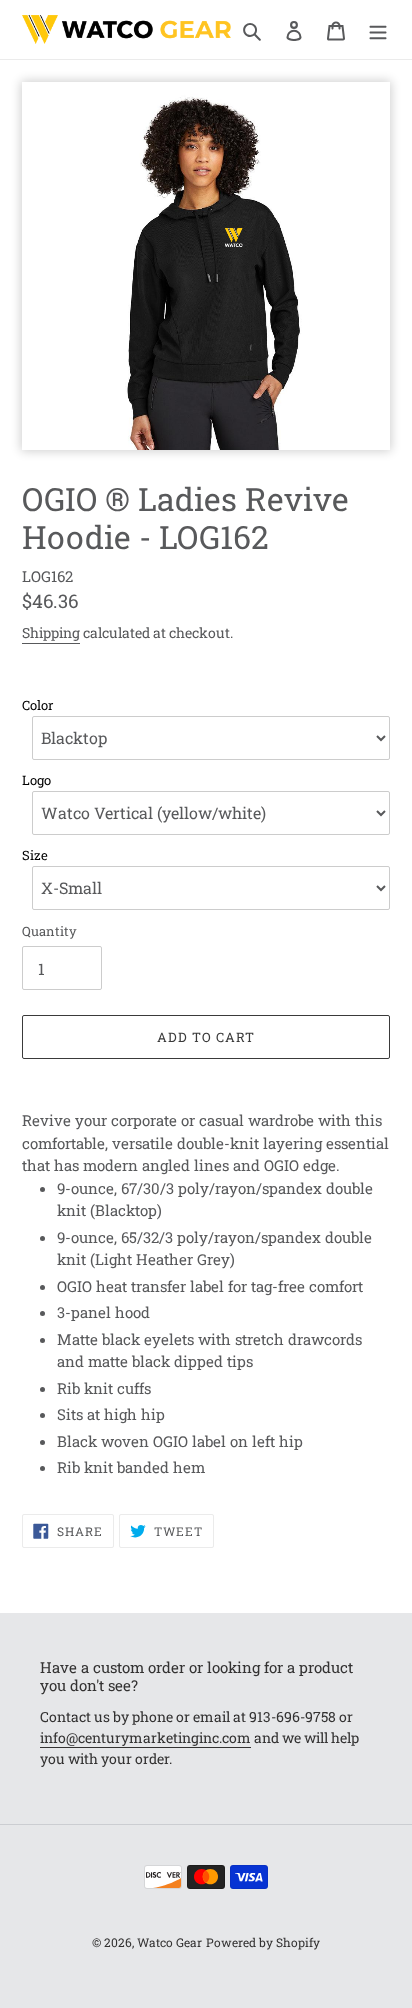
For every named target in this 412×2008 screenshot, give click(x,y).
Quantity (49, 931)
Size (35, 855)
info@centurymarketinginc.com (145, 1737)
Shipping (51, 632)
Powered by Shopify (263, 1942)
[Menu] (378, 29)
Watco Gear (169, 1942)
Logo (36, 780)
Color (37, 705)
